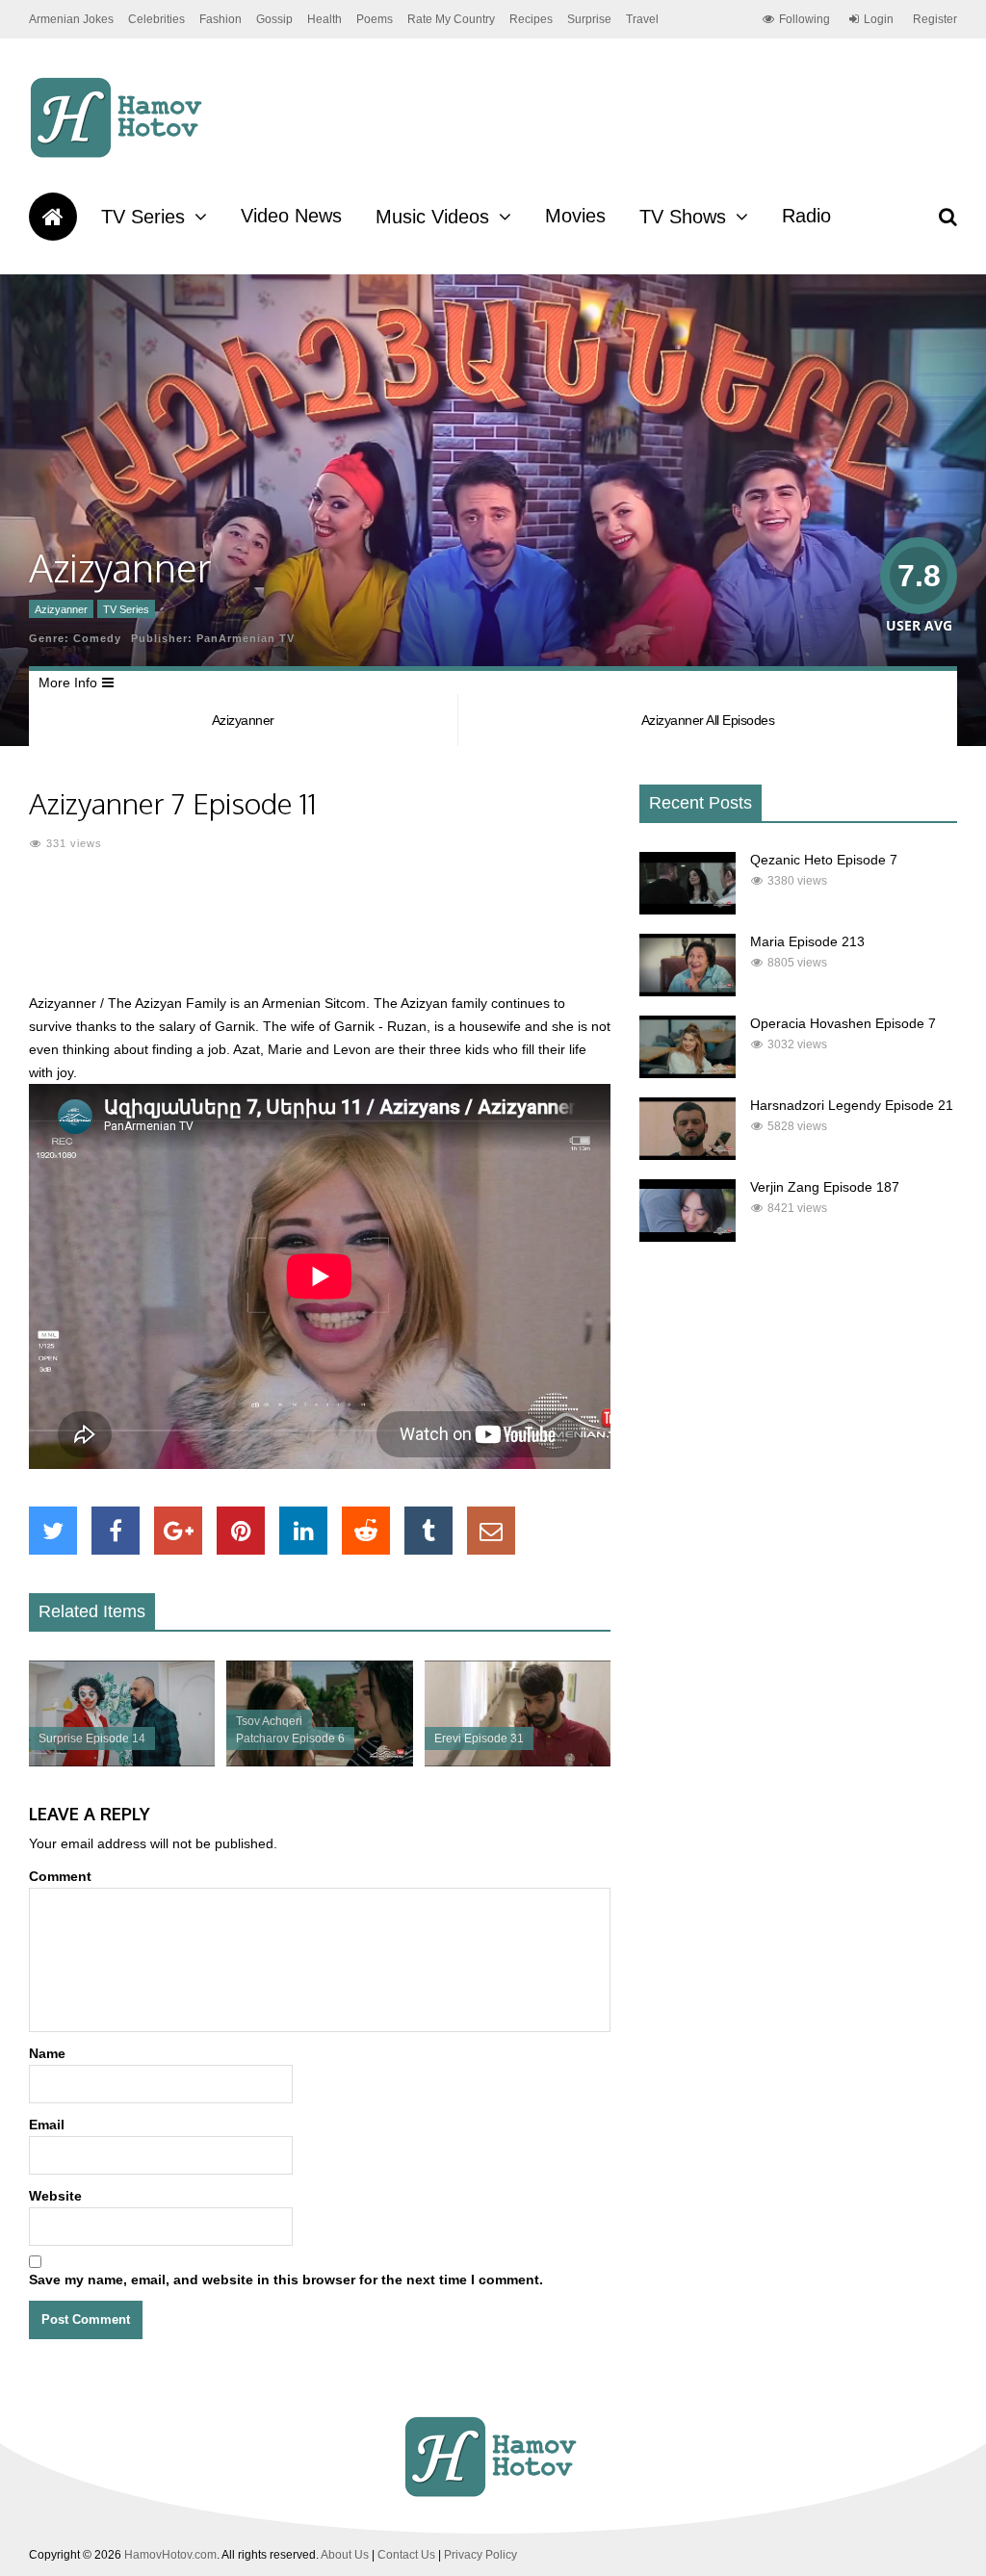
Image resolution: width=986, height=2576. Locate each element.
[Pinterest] (241, 1531)
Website (55, 2196)
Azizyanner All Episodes (708, 720)
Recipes (531, 19)
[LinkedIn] (303, 1531)
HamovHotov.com (170, 2555)
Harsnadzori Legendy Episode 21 (852, 1105)
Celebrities (156, 19)
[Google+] (178, 1531)
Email (47, 2125)
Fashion (221, 19)
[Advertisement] (379, 934)
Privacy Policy (480, 2555)
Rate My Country (451, 19)
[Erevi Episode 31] (518, 1762)
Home (53, 217)
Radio (806, 216)
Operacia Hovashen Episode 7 (843, 1023)
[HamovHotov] (119, 155)
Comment (60, 1876)
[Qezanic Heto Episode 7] (688, 910)
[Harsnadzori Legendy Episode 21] (688, 1155)
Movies (575, 216)
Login (879, 19)
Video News (291, 216)
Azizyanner (61, 609)
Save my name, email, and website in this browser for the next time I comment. (286, 2280)
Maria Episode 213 (807, 941)
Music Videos (432, 217)
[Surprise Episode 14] (122, 1762)
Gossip (274, 19)
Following (804, 19)
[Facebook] (116, 1531)
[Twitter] (53, 1531)
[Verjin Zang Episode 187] (688, 1237)
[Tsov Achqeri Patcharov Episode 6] (319, 1762)
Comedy (97, 638)
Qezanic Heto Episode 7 (824, 860)
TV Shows (683, 217)
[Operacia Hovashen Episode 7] (688, 1073)
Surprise (589, 19)
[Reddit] (366, 1531)
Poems (375, 19)
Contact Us (406, 2555)
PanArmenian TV (246, 638)
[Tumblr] (428, 1531)
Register (935, 19)
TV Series (143, 217)
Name (47, 2053)
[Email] (491, 1531)
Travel (642, 19)
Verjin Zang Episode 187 (825, 1187)
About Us (345, 2555)
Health (324, 19)
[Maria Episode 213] (688, 992)
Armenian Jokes (71, 19)
